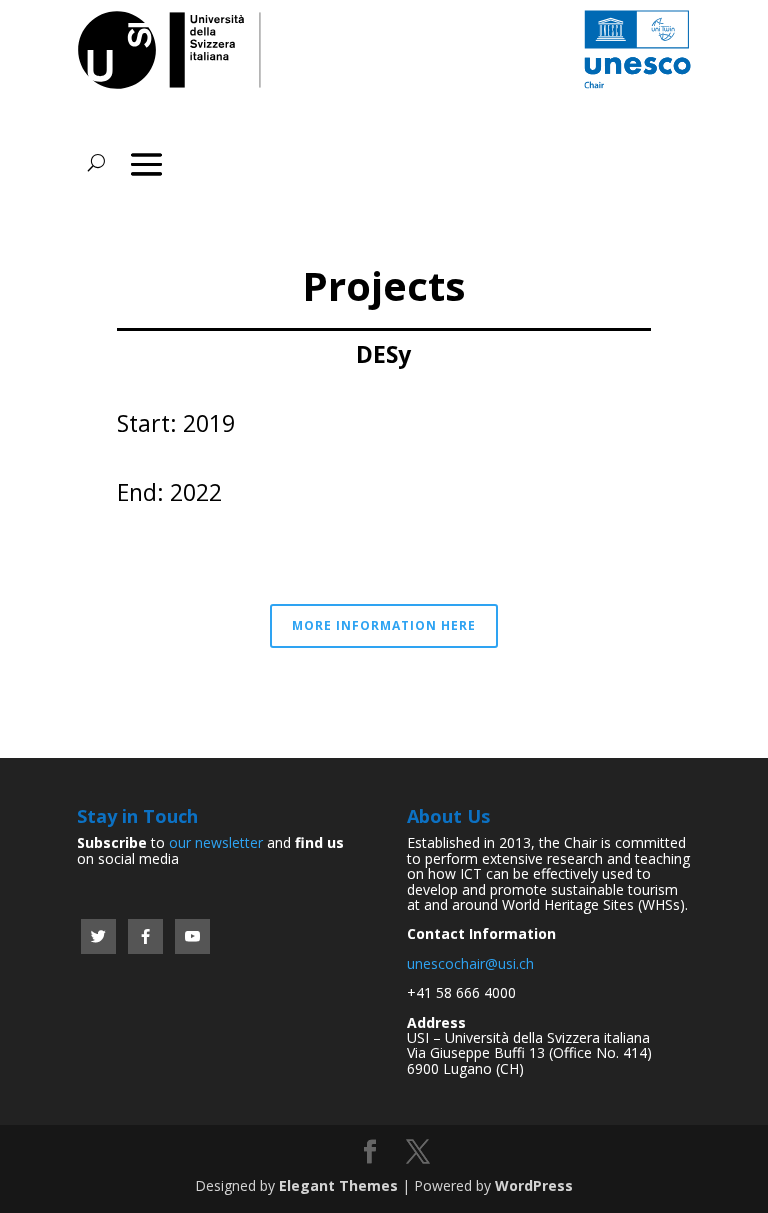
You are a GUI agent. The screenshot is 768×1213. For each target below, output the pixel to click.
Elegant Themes (338, 1185)
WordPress (534, 1185)
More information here (384, 625)
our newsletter (216, 842)
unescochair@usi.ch (470, 963)
